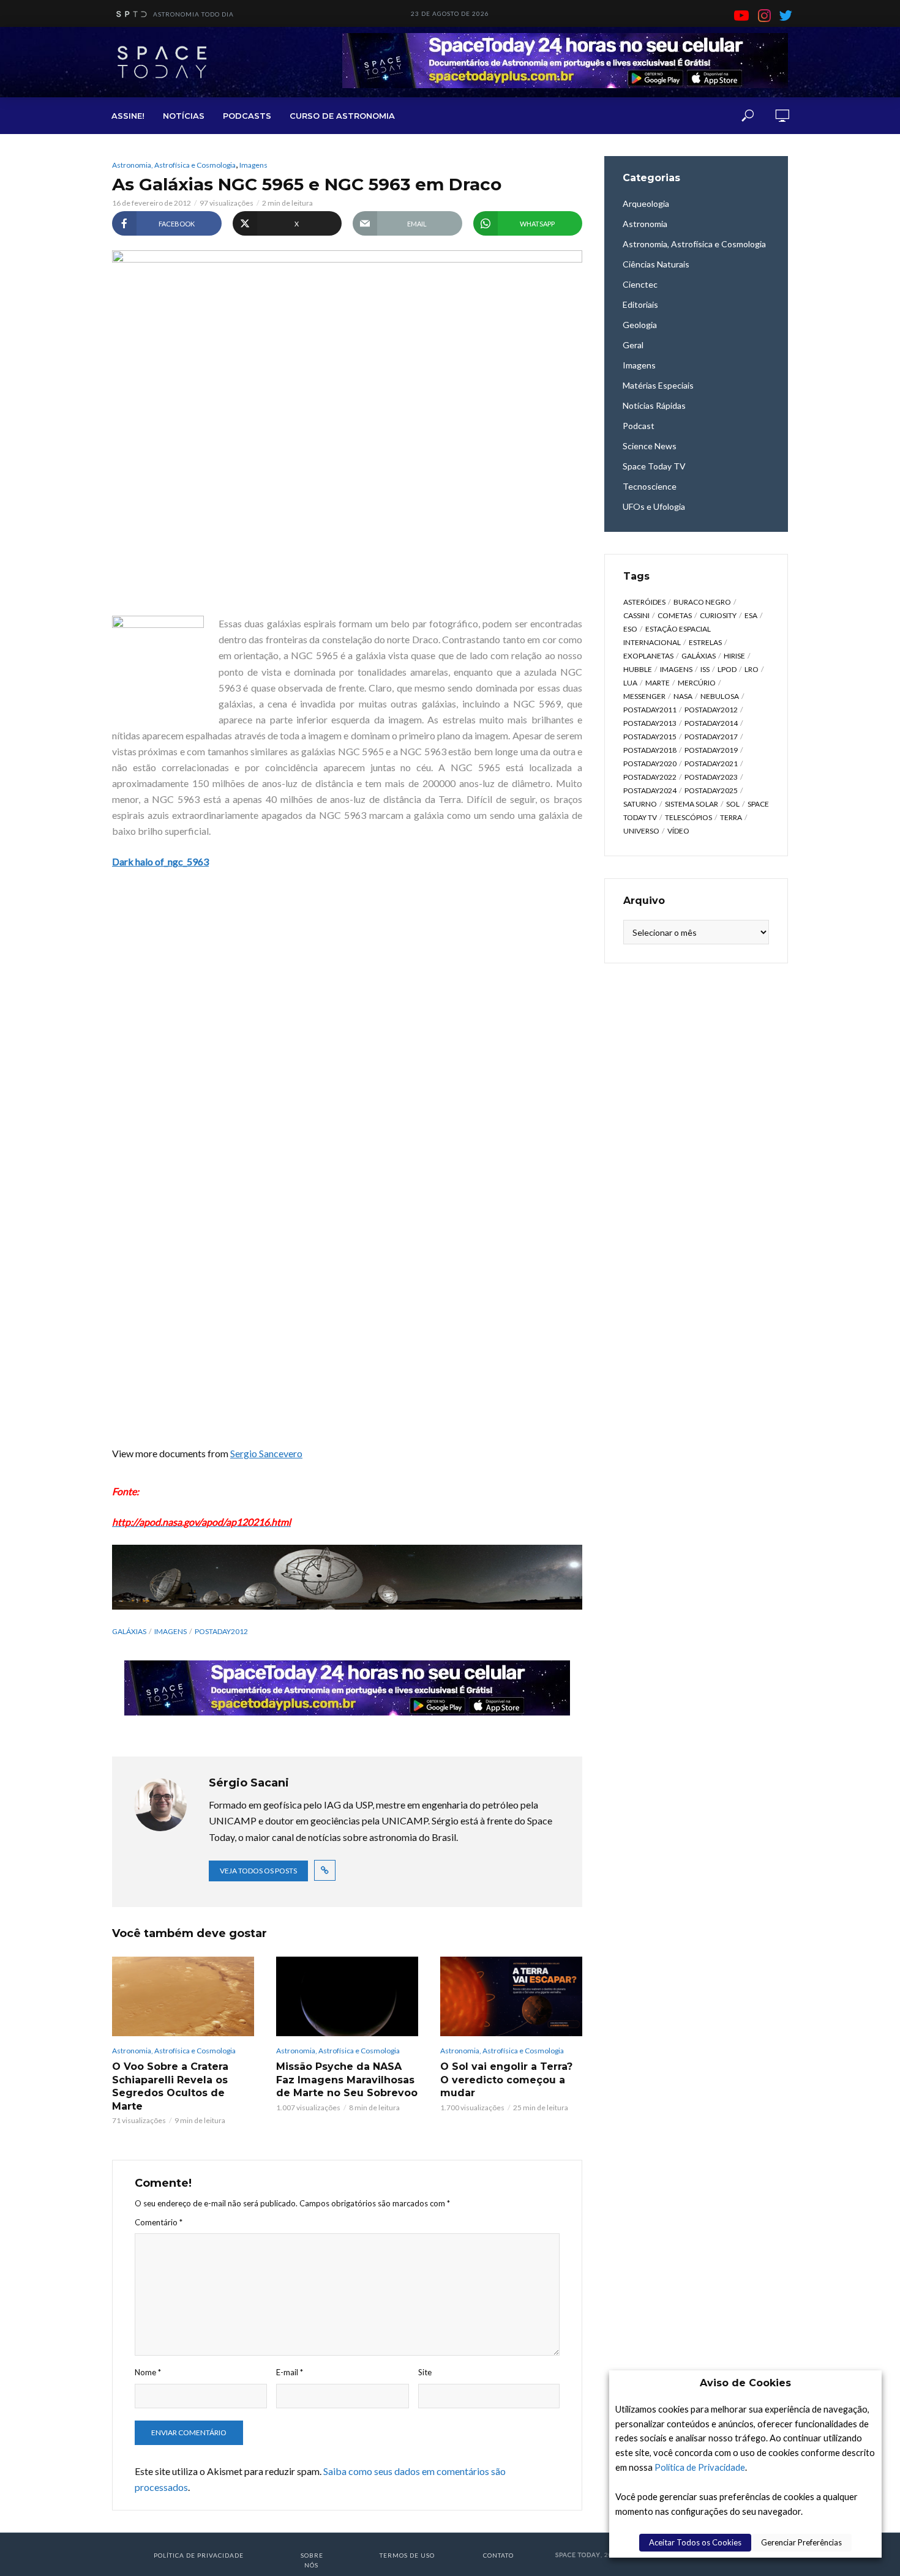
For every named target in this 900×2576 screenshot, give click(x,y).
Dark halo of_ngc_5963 (160, 861)
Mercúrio (697, 683)
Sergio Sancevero (266, 1453)
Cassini (636, 615)
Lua (630, 683)
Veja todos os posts (258, 1871)
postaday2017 (711, 737)
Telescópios (688, 817)
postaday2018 (650, 750)
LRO (752, 669)
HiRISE (734, 656)
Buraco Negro (702, 602)
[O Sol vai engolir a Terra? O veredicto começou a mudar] (511, 1996)
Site (425, 2372)
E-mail (290, 2372)
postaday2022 (650, 777)
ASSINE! (128, 116)
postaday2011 (650, 710)
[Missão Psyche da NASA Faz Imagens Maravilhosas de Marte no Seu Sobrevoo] (347, 1996)
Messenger (644, 696)
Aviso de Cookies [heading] (745, 2383)
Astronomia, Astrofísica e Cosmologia (174, 165)
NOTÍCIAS (184, 116)
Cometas (675, 615)
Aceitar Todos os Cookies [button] (695, 2542)
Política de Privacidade (700, 2467)
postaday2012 (221, 1631)
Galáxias (129, 1631)
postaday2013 (650, 723)
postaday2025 (711, 790)
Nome (148, 2372)
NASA (683, 696)
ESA (751, 615)
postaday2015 (650, 737)
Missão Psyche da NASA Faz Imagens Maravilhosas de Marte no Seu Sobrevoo (347, 2080)
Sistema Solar (692, 804)
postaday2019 (711, 750)
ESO (630, 629)
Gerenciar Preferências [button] (801, 2542)
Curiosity (718, 615)
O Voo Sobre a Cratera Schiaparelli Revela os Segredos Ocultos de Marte (170, 2086)
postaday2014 (711, 723)
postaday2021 (711, 763)
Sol (733, 804)
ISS (705, 669)
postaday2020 (650, 763)
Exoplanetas (648, 656)
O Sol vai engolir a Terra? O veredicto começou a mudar (506, 2080)
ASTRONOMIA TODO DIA (193, 14)
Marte (658, 683)
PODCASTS (247, 116)
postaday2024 (650, 790)
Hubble (638, 669)
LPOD (727, 669)
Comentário (159, 2222)
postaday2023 (711, 777)
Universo (641, 831)
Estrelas (705, 642)
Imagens (253, 165)
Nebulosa (720, 696)
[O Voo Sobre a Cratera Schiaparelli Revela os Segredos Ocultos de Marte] (183, 1996)
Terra (731, 817)
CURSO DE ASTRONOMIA (342, 116)
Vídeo (678, 831)
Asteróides (644, 602)
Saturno (640, 804)
